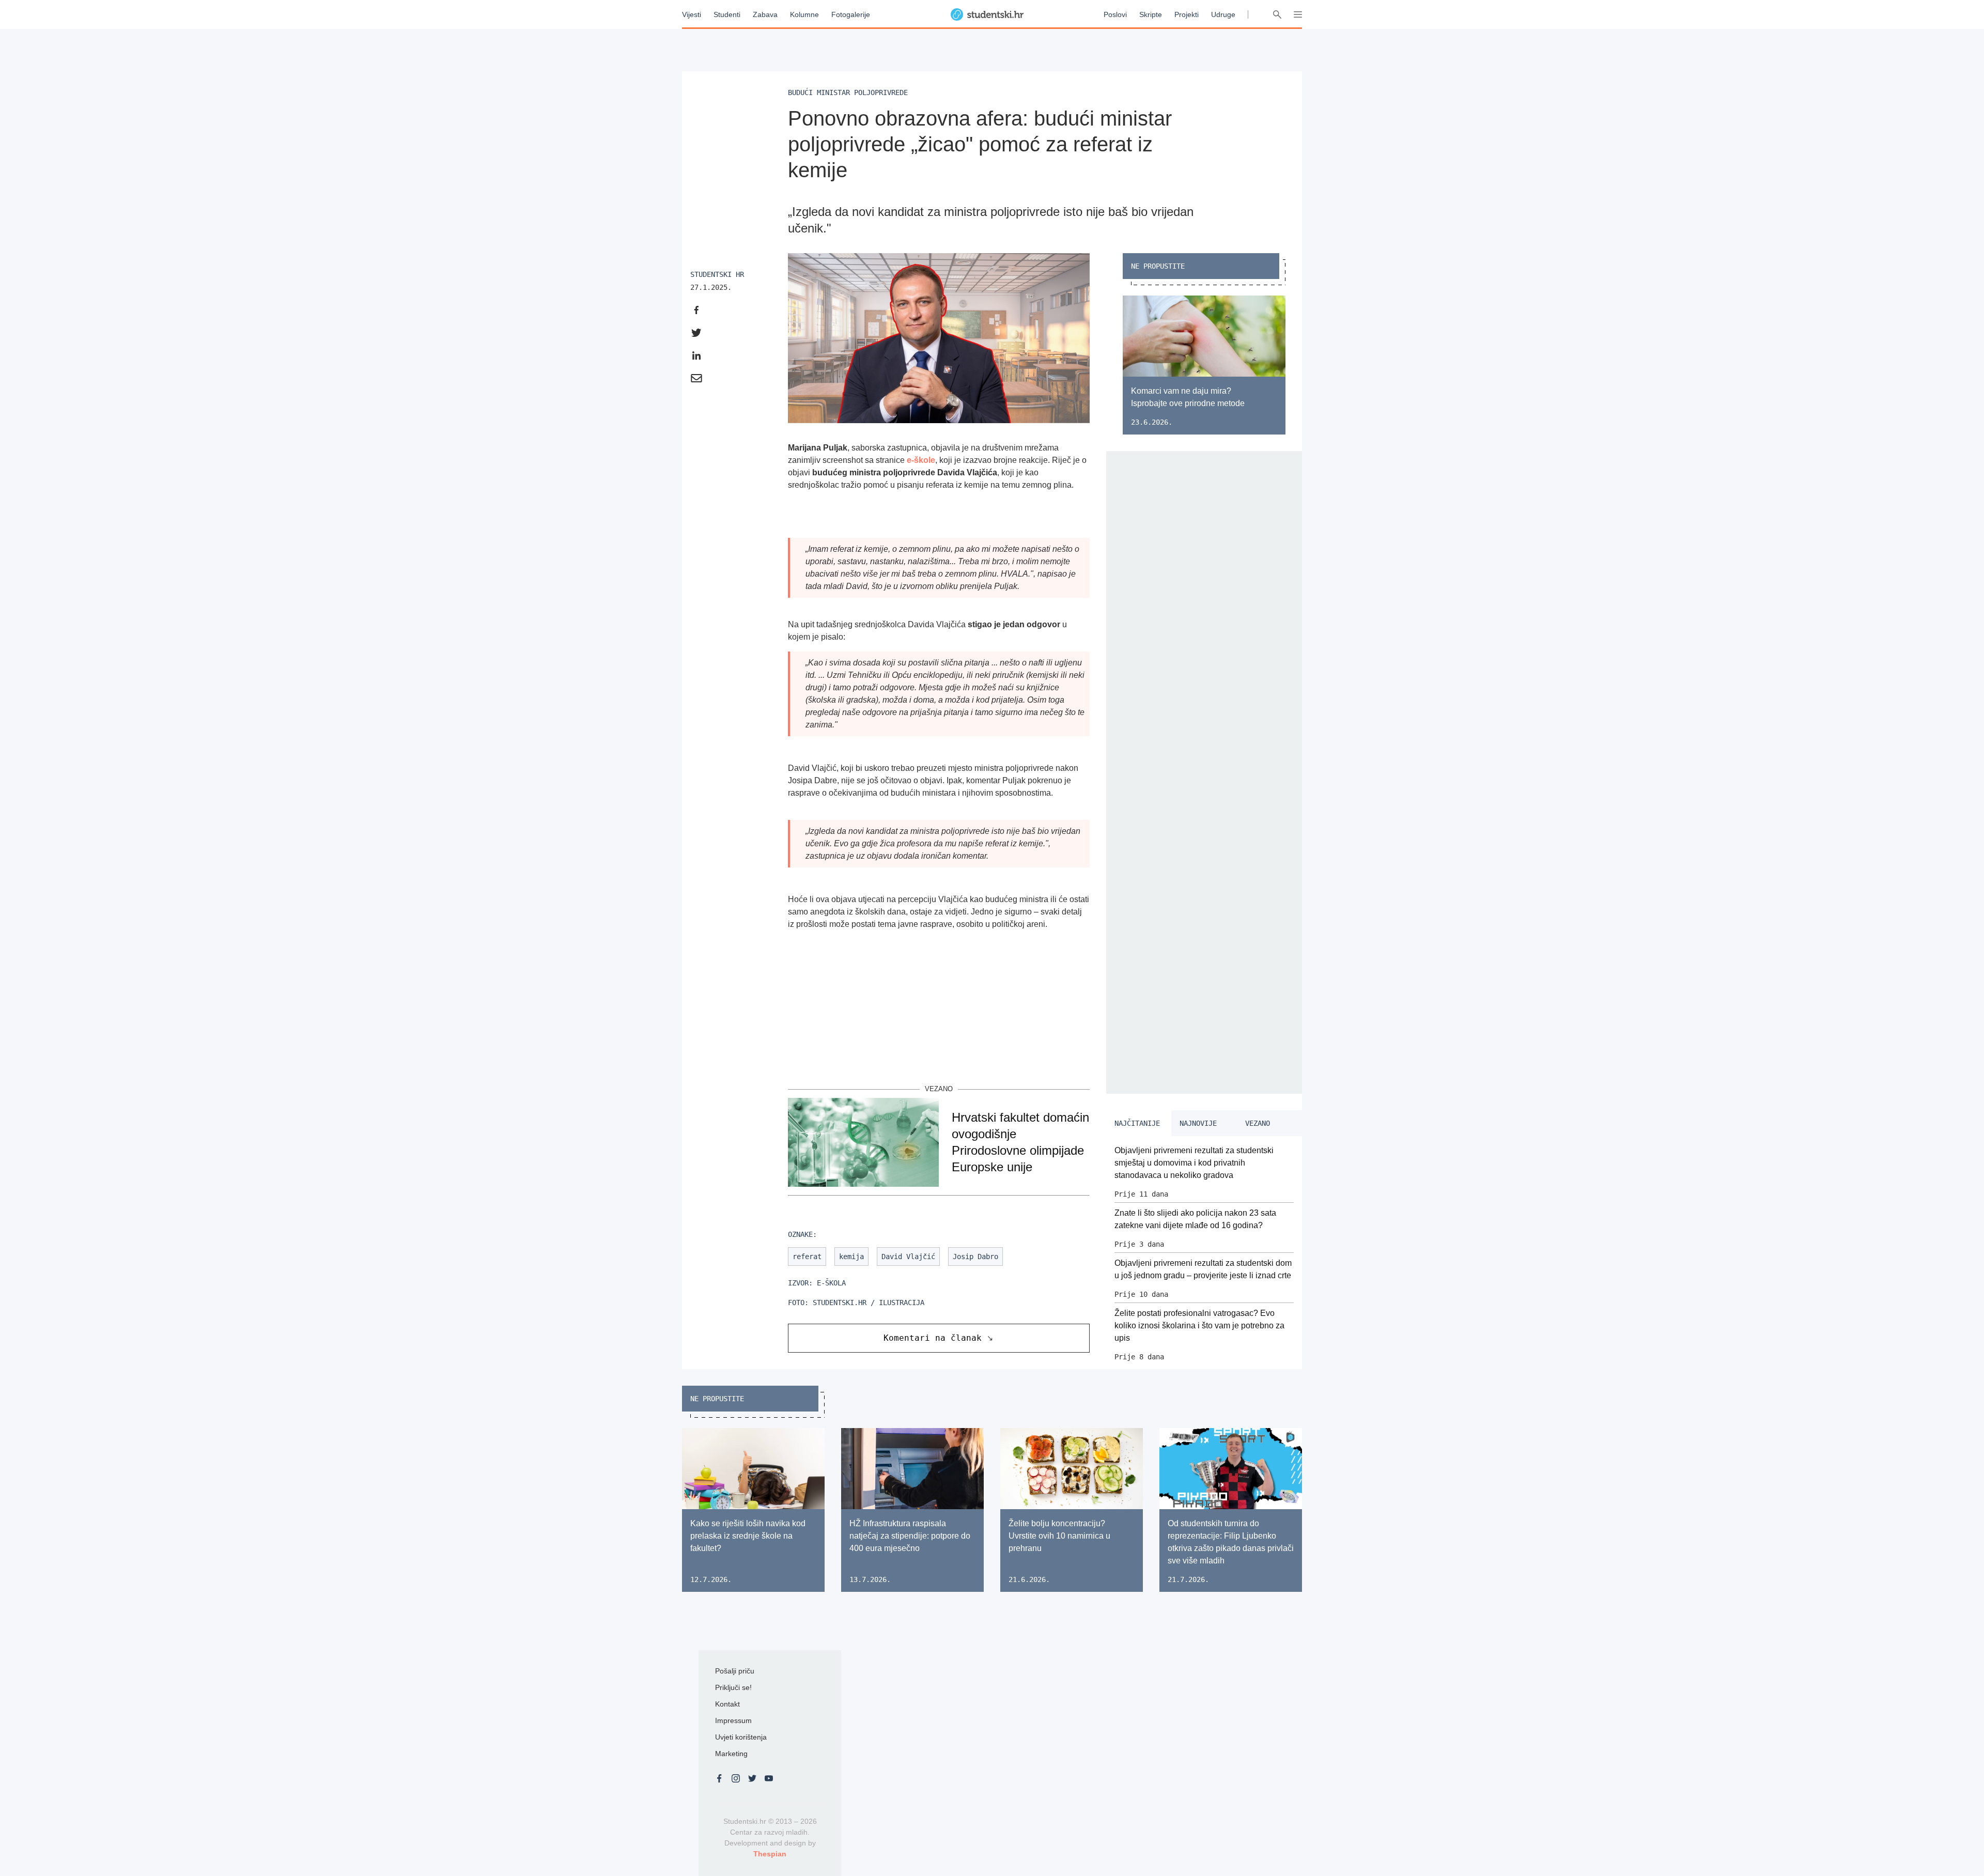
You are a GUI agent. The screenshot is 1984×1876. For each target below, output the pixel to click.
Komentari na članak (933, 1338)
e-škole (921, 460)
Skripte (1151, 14)
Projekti (1187, 14)
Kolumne (804, 14)
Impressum (733, 1720)
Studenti (727, 14)
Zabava (765, 14)
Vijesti (692, 14)
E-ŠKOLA (831, 1283)
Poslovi (1115, 14)
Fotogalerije (851, 14)
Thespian (770, 1854)
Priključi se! (733, 1687)
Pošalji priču (735, 1671)
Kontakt (727, 1704)
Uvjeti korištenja (741, 1737)
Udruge (1223, 14)
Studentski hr (717, 274)
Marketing (731, 1754)
